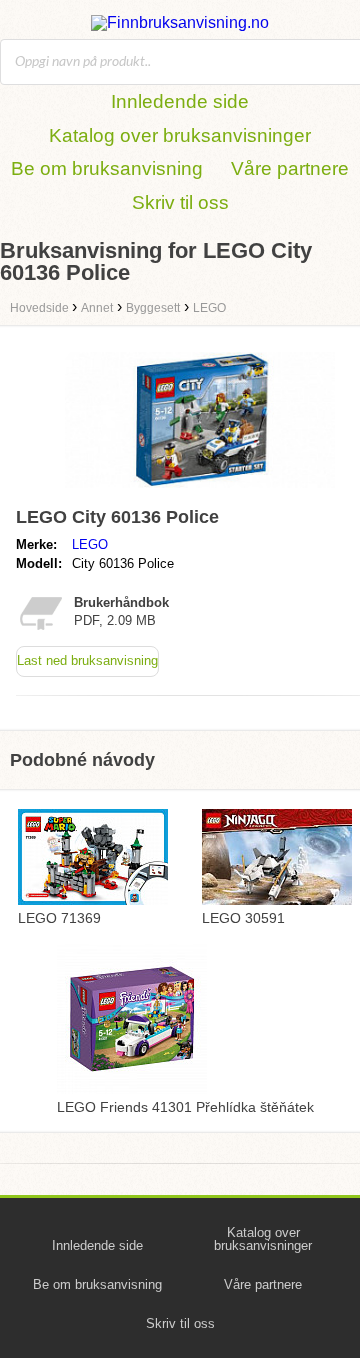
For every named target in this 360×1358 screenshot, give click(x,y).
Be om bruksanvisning (107, 168)
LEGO (90, 544)
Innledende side (180, 101)
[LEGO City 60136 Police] (200, 489)
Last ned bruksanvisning (87, 660)
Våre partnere (290, 168)
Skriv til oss (180, 202)
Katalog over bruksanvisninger (180, 135)
